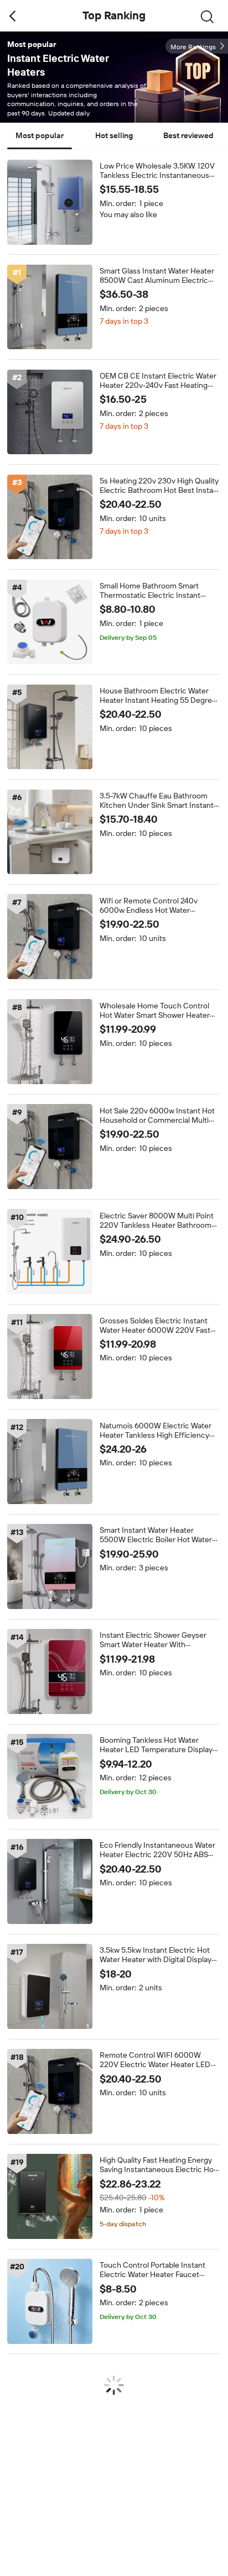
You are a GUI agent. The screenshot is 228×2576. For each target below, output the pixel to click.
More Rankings (193, 47)
